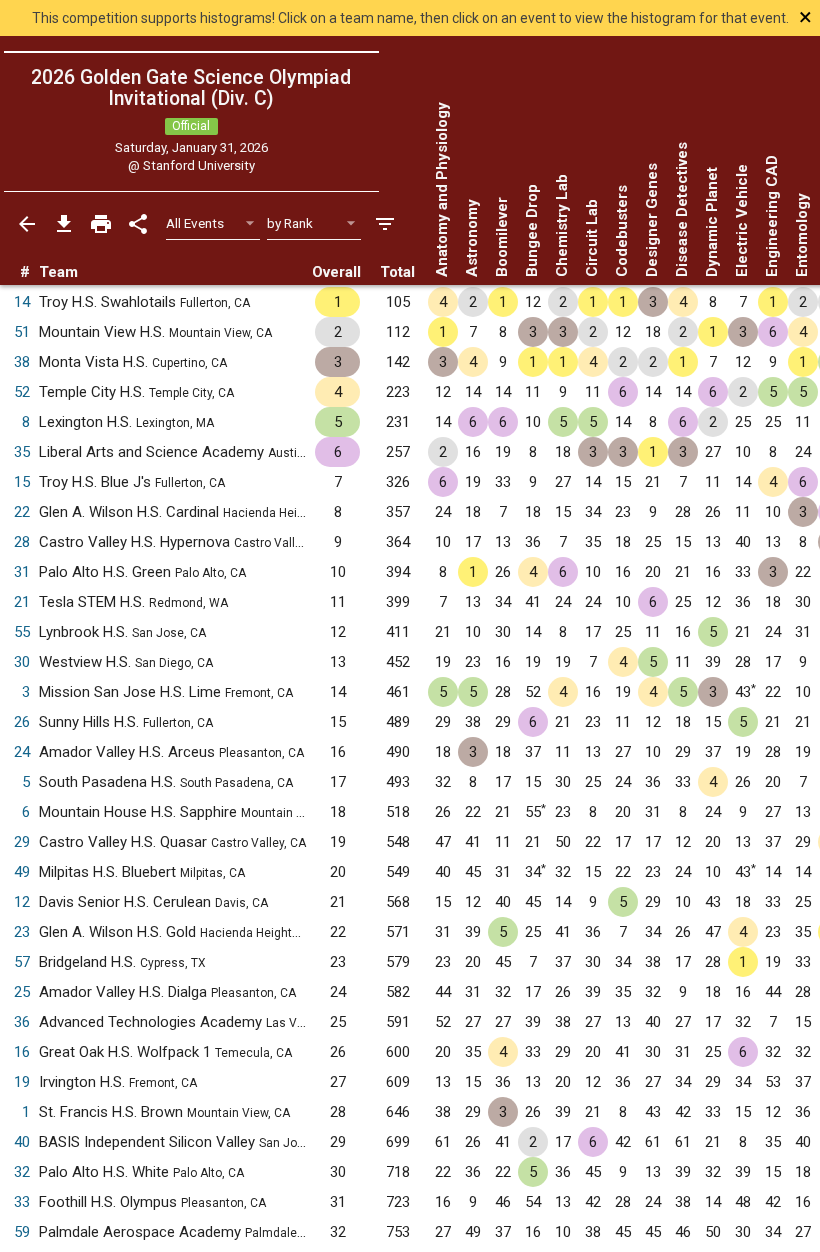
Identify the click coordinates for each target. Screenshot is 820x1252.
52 (22, 392)
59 (22, 1232)
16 (22, 1052)
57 (22, 962)
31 (22, 572)
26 (22, 722)
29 (22, 842)
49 (22, 872)
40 (22, 1142)
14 (22, 302)
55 (22, 632)
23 (22, 932)
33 (22, 1202)
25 (22, 992)
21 (22, 602)
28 (22, 542)
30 (22, 662)
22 (22, 512)
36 (22, 1022)
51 (22, 332)
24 (22, 752)
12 (22, 902)
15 (22, 482)
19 (22, 1082)
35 (22, 452)
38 (22, 362)
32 (22, 1172)
